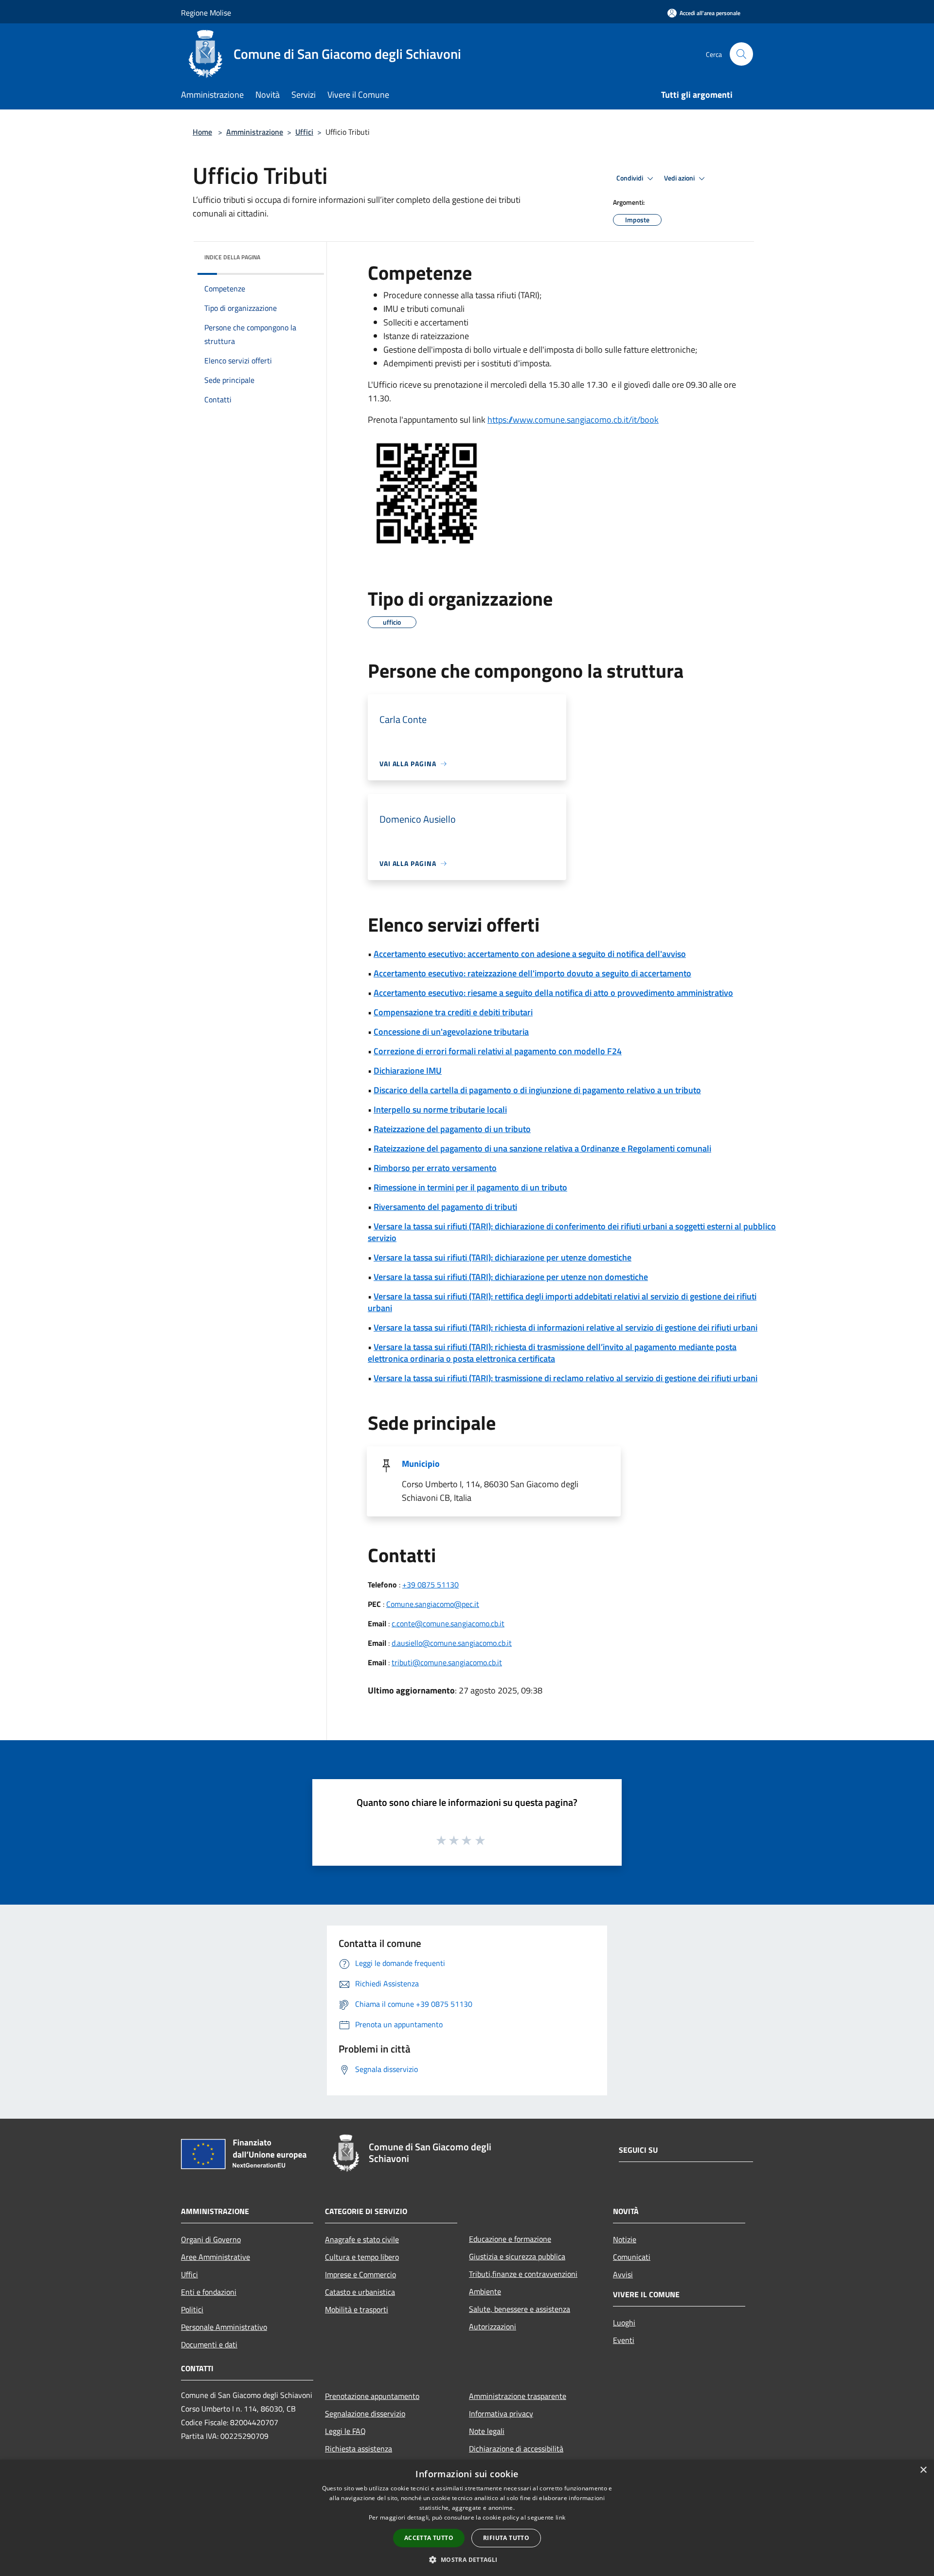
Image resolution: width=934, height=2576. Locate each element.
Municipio (421, 1464)
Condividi (630, 178)
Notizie (625, 2239)
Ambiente (485, 2291)
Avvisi (623, 2274)
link (560, 2517)
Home (202, 132)
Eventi (624, 2340)
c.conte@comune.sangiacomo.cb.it (448, 1623)
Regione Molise (206, 13)
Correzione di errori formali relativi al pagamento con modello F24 (498, 1051)
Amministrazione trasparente (518, 2396)
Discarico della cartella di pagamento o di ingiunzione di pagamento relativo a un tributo (537, 1090)
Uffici (304, 132)
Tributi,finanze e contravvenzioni (523, 2274)
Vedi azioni (680, 178)
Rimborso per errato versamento (435, 1168)
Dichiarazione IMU (408, 1071)
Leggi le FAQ (345, 2431)
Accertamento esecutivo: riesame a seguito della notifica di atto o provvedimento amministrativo (553, 993)
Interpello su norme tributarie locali (440, 1109)
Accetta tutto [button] (429, 2538)
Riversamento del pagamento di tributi (445, 1207)
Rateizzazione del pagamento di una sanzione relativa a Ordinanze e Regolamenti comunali (542, 1148)
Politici (192, 2309)
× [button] (923, 2470)
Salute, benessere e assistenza (520, 2309)
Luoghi (624, 2323)
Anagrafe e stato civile (362, 2239)
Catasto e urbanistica (360, 2292)
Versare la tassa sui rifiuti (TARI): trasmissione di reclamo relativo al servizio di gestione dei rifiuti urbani (566, 1378)
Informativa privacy (501, 2414)
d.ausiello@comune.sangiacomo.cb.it (452, 1643)
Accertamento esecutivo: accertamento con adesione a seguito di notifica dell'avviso (530, 954)
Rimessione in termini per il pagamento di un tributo (470, 1187)
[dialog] (467, 2518)
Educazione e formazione (510, 2239)
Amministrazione (255, 132)
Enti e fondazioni (209, 2292)
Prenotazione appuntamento (372, 2396)
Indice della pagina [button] (232, 257)
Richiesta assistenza (359, 2449)
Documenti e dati (209, 2344)
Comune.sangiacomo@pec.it (433, 1604)
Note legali (487, 2431)
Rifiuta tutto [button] (506, 2538)
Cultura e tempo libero (362, 2257)
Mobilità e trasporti (357, 2309)
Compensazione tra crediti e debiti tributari (453, 1012)
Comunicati (632, 2257)
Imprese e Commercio (360, 2274)
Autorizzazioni (493, 2326)
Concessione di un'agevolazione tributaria (451, 1032)
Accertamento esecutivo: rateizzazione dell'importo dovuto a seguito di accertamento (532, 973)
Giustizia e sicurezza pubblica (517, 2256)
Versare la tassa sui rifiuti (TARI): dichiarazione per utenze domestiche (503, 1257)
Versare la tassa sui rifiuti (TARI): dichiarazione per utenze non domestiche (511, 1277)
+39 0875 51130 (431, 1585)
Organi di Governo (211, 2239)
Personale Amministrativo (224, 2327)
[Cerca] (741, 54)
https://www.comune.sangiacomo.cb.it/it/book (573, 420)
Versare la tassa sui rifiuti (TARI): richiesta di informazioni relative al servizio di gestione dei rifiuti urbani (566, 1327)
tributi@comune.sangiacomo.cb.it (447, 1662)
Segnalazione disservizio (365, 2414)
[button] (467, 2559)
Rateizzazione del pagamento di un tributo (452, 1129)
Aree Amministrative (216, 2257)
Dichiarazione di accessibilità (516, 2449)
